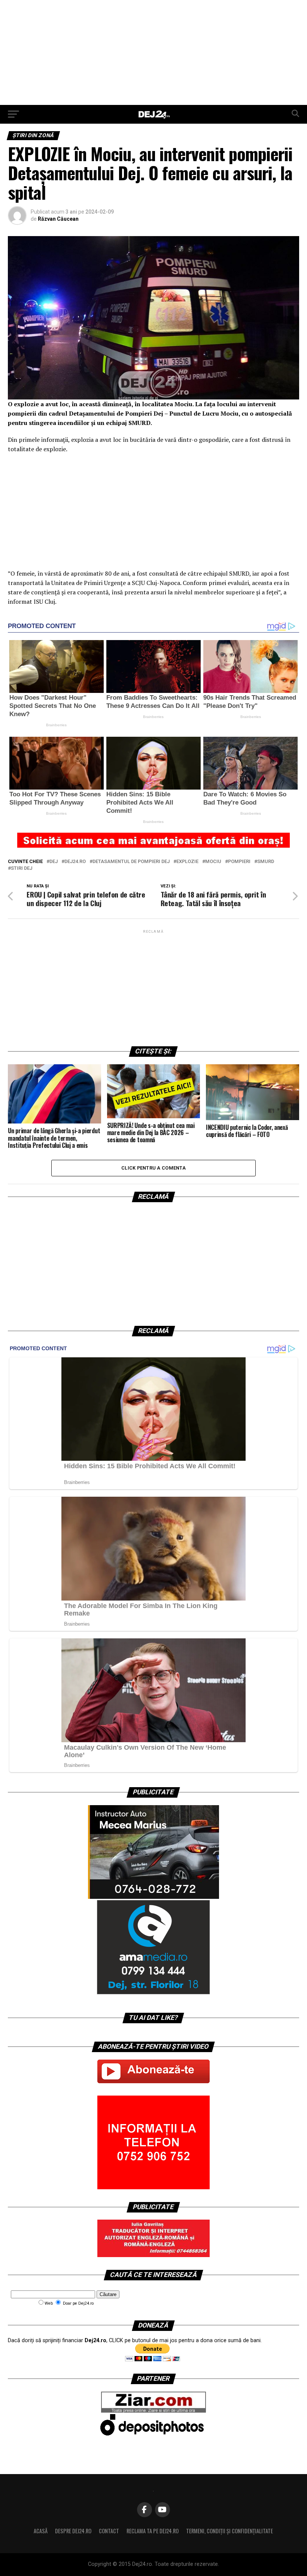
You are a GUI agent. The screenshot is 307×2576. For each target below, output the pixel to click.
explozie (187, 862)
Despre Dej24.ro (73, 2531)
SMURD (266, 862)
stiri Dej (22, 868)
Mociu (213, 862)
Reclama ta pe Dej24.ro (153, 2531)
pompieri (239, 862)
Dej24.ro (75, 862)
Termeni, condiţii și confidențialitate (230, 2531)
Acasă (41, 2531)
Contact (109, 2531)
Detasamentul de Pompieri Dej (131, 862)
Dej (54, 862)
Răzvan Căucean (58, 219)
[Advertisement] (153, 52)
